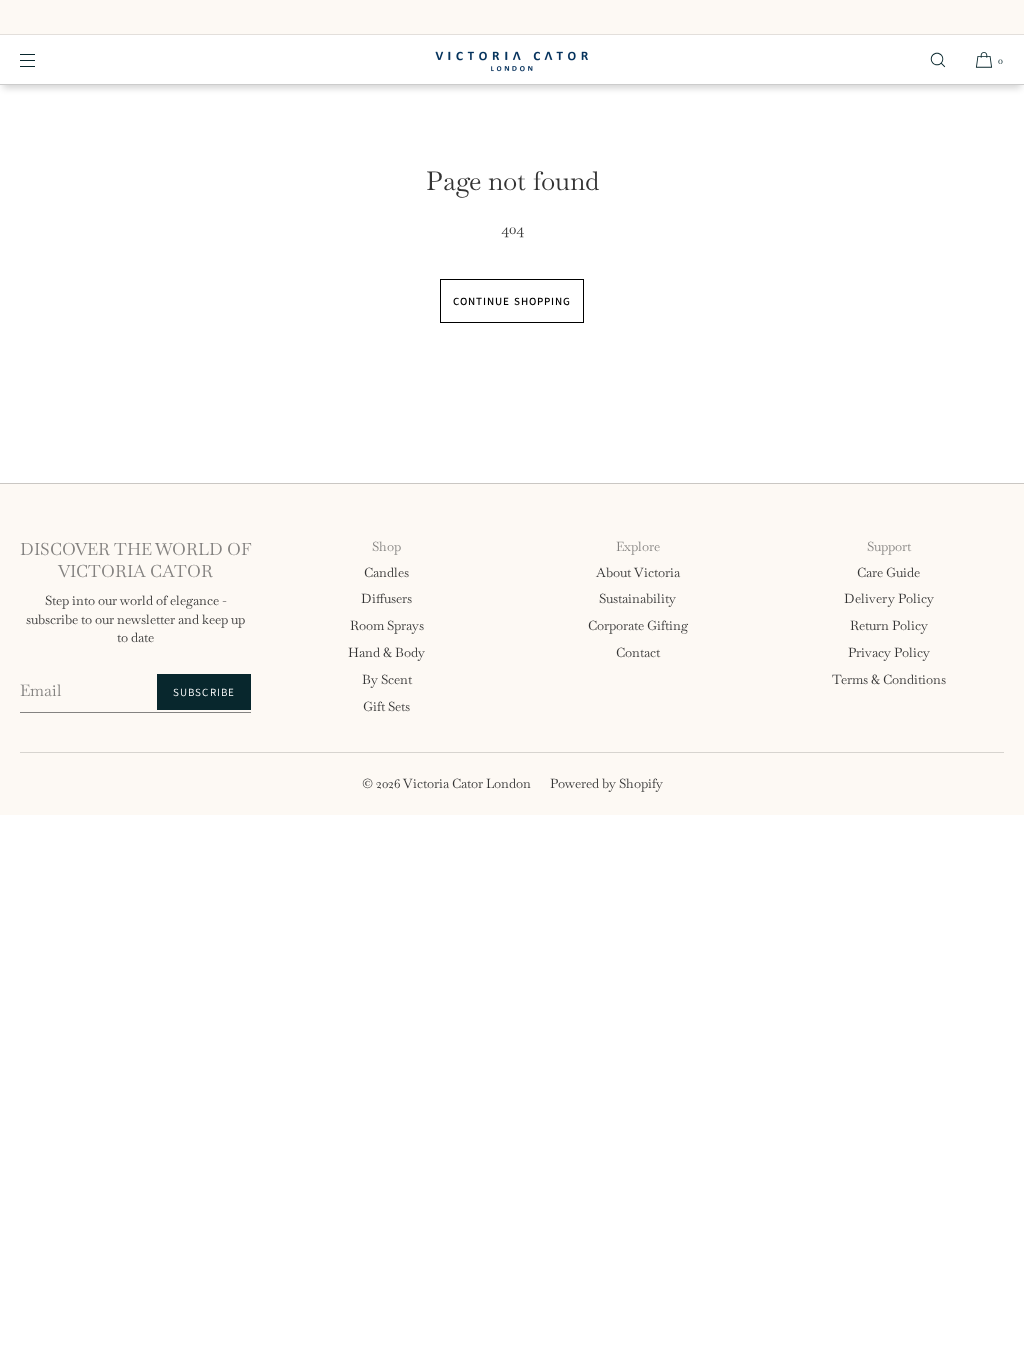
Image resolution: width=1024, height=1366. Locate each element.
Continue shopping (512, 301)
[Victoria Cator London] (512, 60)
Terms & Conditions (889, 679)
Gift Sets (386, 706)
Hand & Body (386, 652)
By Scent (387, 679)
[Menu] (44, 59)
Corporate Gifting (638, 625)
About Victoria (638, 572)
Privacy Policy (889, 652)
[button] (938, 59)
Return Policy (889, 625)
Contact (638, 652)
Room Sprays (387, 625)
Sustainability (637, 598)
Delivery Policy (889, 598)
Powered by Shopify (606, 783)
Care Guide (888, 572)
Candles (386, 572)
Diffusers (386, 598)
